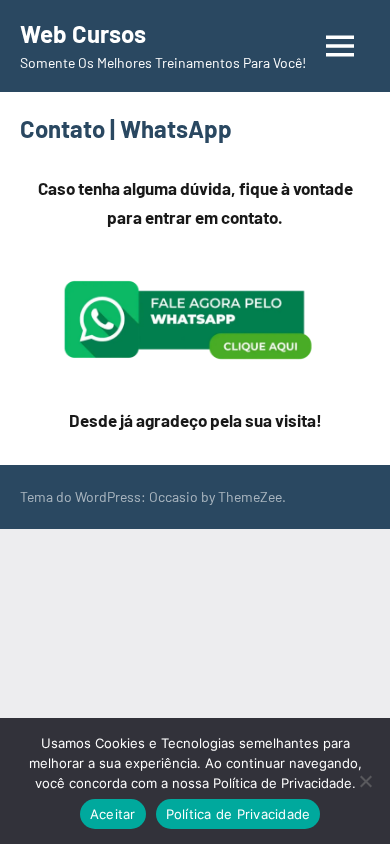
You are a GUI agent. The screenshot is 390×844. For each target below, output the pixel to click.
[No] (365, 781)
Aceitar (113, 814)
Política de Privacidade (238, 814)
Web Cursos (83, 33)
